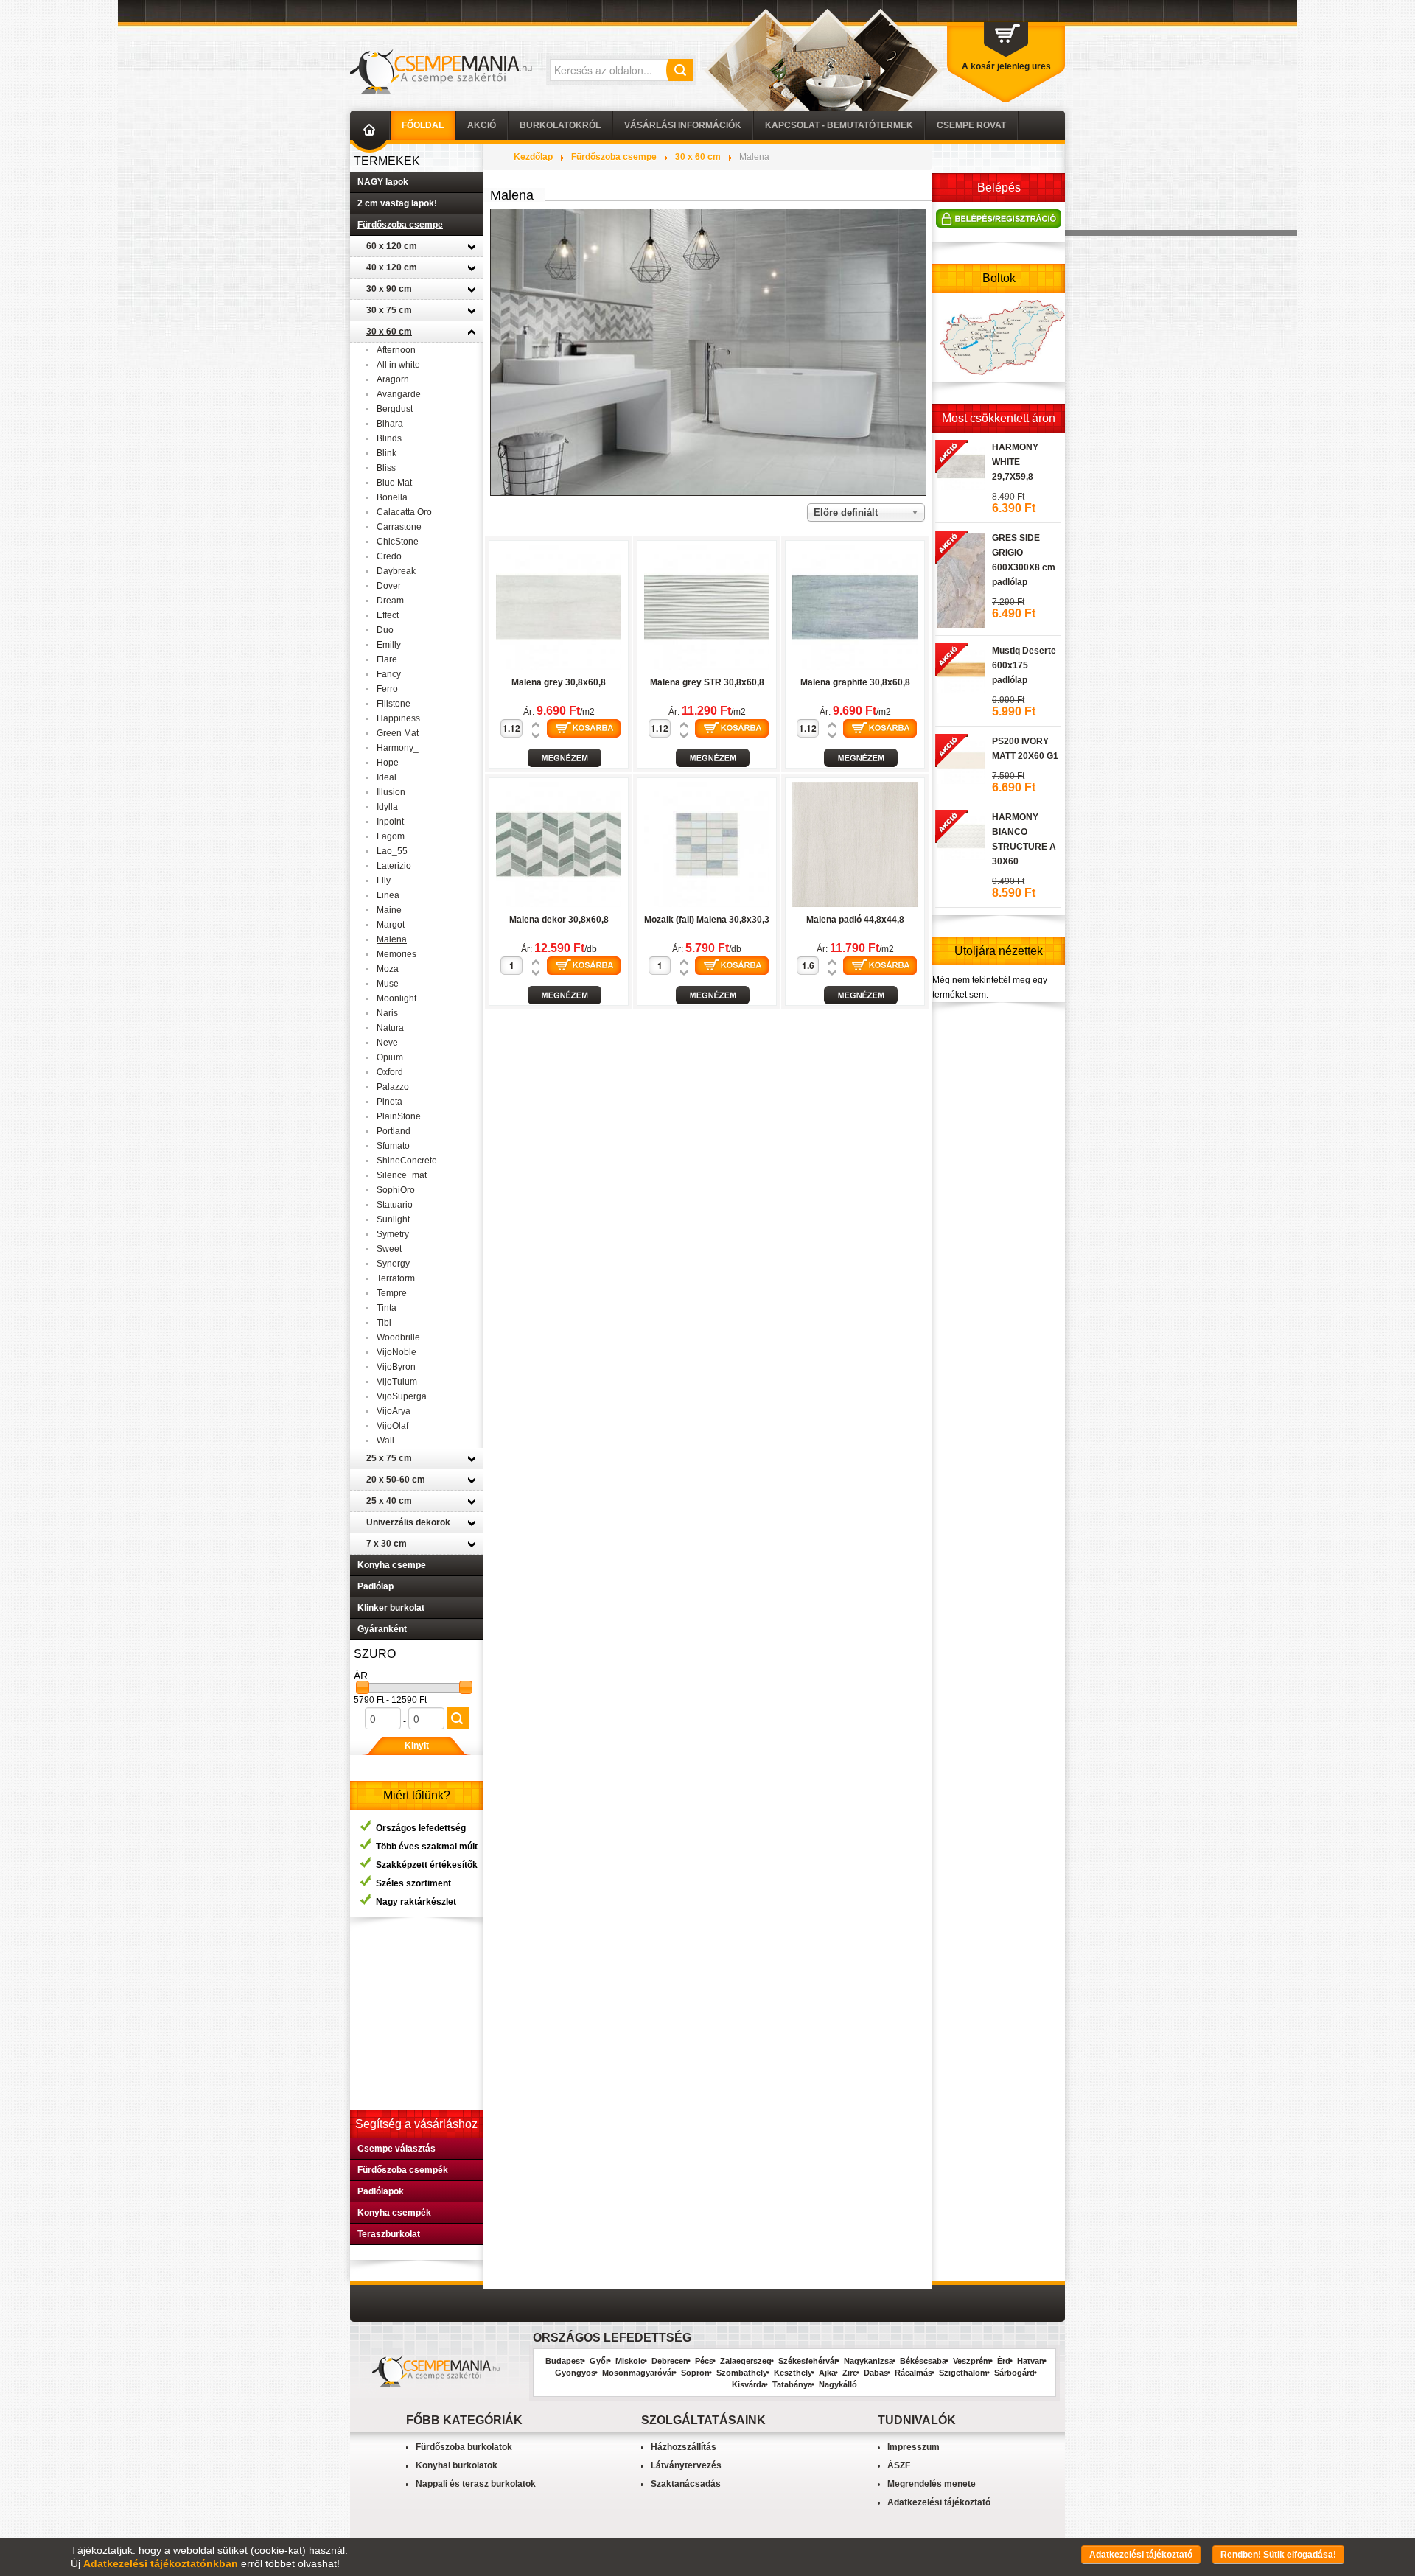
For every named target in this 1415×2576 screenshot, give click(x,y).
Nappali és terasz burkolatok (476, 2484)
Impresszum (913, 2447)
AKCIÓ (482, 125)
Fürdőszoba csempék (403, 2170)
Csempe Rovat (971, 125)
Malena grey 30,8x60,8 (559, 682)
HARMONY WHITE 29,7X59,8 (1015, 462)
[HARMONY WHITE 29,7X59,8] (960, 464)
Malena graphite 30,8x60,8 (855, 682)
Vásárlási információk (683, 125)
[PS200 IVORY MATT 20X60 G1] (960, 758)
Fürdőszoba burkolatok (464, 2447)
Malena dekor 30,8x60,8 (559, 920)
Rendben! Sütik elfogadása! (1278, 2555)
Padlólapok (381, 2191)
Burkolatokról (560, 125)
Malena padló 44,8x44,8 (855, 920)
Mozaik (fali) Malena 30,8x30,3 (707, 920)
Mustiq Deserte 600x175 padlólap (1024, 665)
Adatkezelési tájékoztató (939, 2502)
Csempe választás (396, 2149)
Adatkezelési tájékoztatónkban (161, 2563)
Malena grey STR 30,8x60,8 (707, 682)
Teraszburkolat (389, 2234)
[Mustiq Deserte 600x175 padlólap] (960, 668)
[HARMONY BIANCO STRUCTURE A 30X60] (960, 834)
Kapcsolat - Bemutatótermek (839, 125)
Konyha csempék (394, 2213)
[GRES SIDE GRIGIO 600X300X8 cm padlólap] (960, 578)
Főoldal (423, 125)
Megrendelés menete (932, 2484)
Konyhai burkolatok (457, 2465)
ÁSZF (899, 2465)
